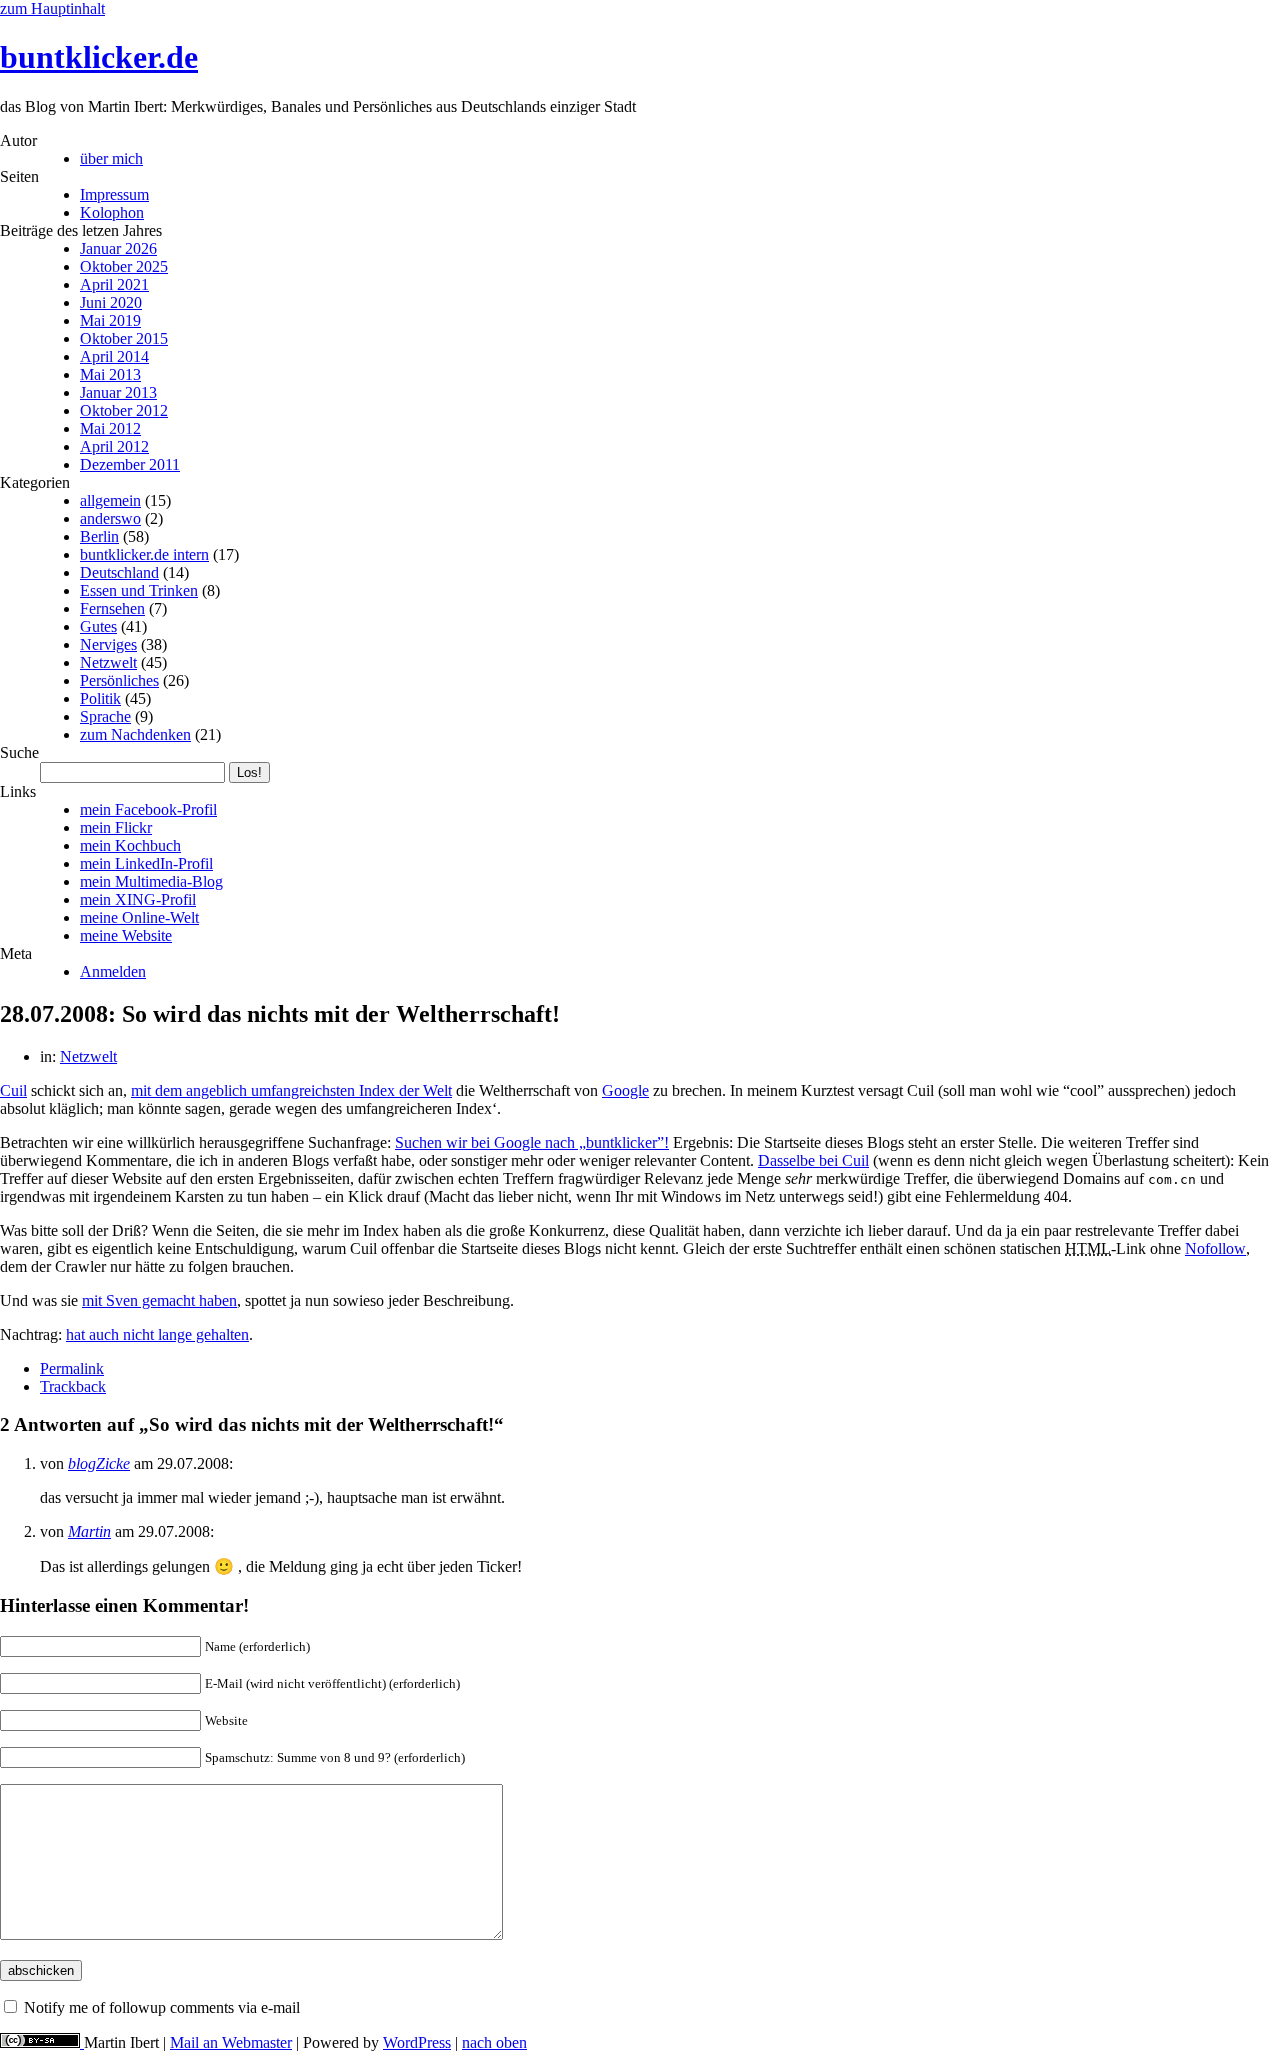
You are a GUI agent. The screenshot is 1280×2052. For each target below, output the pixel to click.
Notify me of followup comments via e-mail (162, 2007)
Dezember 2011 (130, 464)
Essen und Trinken (139, 590)
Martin (89, 1531)
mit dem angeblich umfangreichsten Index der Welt (291, 1090)
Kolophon (112, 212)
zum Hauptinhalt (52, 8)
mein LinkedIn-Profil (146, 863)
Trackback (73, 1386)
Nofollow (1215, 1248)
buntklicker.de (99, 57)
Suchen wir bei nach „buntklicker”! (532, 1142)
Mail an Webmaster (231, 2042)
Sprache (105, 716)
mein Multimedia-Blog (151, 881)
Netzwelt (108, 662)
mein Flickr (116, 827)
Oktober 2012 (124, 410)
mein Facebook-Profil (148, 809)
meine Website (126, 935)
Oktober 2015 (124, 338)
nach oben (494, 2042)
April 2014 (114, 356)
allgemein (110, 500)
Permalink (72, 1368)
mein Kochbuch (130, 845)
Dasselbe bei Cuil (813, 1160)
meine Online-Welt (139, 917)
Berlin (99, 536)
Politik (100, 698)
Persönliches (119, 680)
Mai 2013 (110, 374)
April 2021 (114, 284)
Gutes (98, 626)
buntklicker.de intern (144, 554)
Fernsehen (112, 608)
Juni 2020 (111, 302)
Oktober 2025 (124, 266)
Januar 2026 (118, 248)
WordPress (417, 2042)
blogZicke (99, 1463)
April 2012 (114, 446)
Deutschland (119, 572)
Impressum (114, 194)
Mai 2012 (110, 428)
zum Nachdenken (135, 734)
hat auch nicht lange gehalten (157, 1334)
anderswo (110, 518)
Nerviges (108, 644)
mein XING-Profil (138, 899)
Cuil (13, 1090)
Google (625, 1090)
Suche (19, 752)
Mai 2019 (110, 320)
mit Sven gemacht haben (159, 1300)
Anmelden (113, 971)
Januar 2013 (118, 392)
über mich (111, 158)
